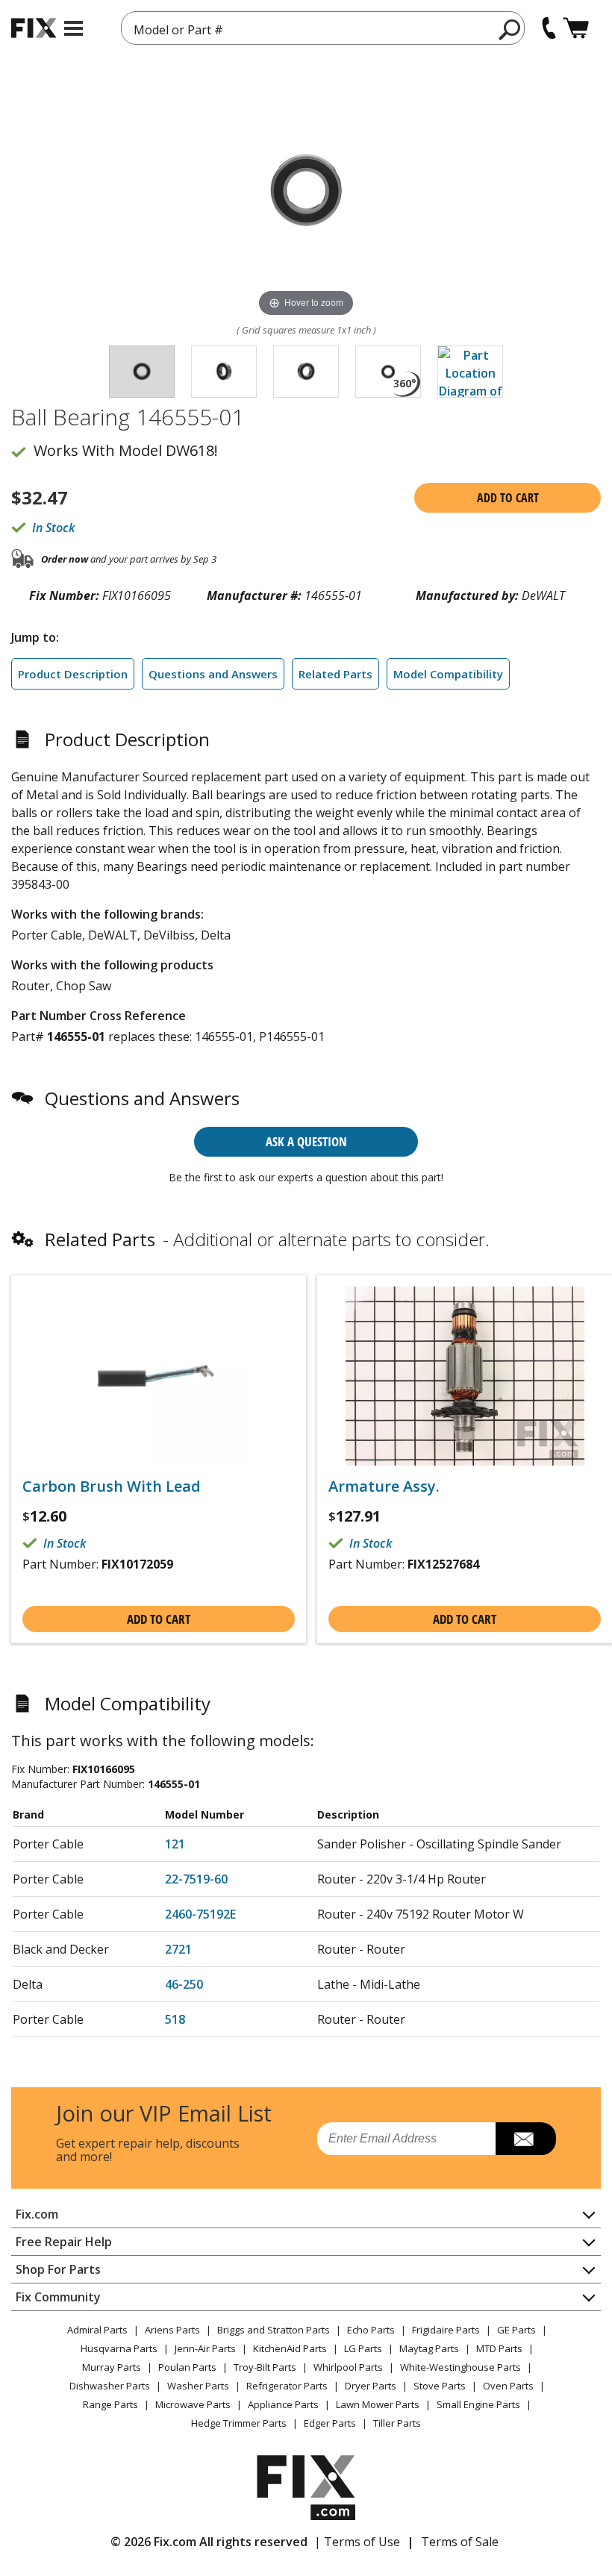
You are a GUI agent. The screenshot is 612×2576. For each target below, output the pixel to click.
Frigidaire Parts (446, 2330)
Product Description (73, 674)
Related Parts (335, 674)
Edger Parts (330, 2423)
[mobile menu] (74, 28)
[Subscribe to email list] (526, 2139)
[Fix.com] (34, 28)
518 (175, 2019)
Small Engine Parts (478, 2404)
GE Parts (516, 2330)
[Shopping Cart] (576, 28)
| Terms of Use (357, 2542)
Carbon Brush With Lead (112, 1486)
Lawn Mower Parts (378, 2404)
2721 (178, 1949)
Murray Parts (112, 2367)
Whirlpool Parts (348, 2367)
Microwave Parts (193, 2404)
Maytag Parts (429, 2348)
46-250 (184, 1984)
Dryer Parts (371, 2386)
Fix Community (58, 2297)
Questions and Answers (213, 674)
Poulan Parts (187, 2367)
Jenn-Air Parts (205, 2348)
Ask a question (306, 1141)
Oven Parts (508, 2386)
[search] (510, 29)
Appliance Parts (283, 2404)
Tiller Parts (397, 2423)
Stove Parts (440, 2386)
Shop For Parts (58, 2269)
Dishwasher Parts (110, 2386)
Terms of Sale (460, 2542)
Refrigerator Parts (287, 2386)
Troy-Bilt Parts (265, 2367)
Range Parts (110, 2404)
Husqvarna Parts (119, 2348)
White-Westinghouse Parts (460, 2367)
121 (175, 1844)
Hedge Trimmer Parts (239, 2423)
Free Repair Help (64, 2242)
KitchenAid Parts (290, 2348)
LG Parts (363, 2348)
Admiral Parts (97, 2330)
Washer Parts (198, 2386)
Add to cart (508, 498)
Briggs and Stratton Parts (274, 2330)
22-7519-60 (196, 1879)
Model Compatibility (448, 674)
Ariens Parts (172, 2330)
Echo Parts (371, 2330)
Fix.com (37, 2214)
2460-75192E (200, 1914)
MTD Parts (499, 2348)
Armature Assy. (384, 1486)
